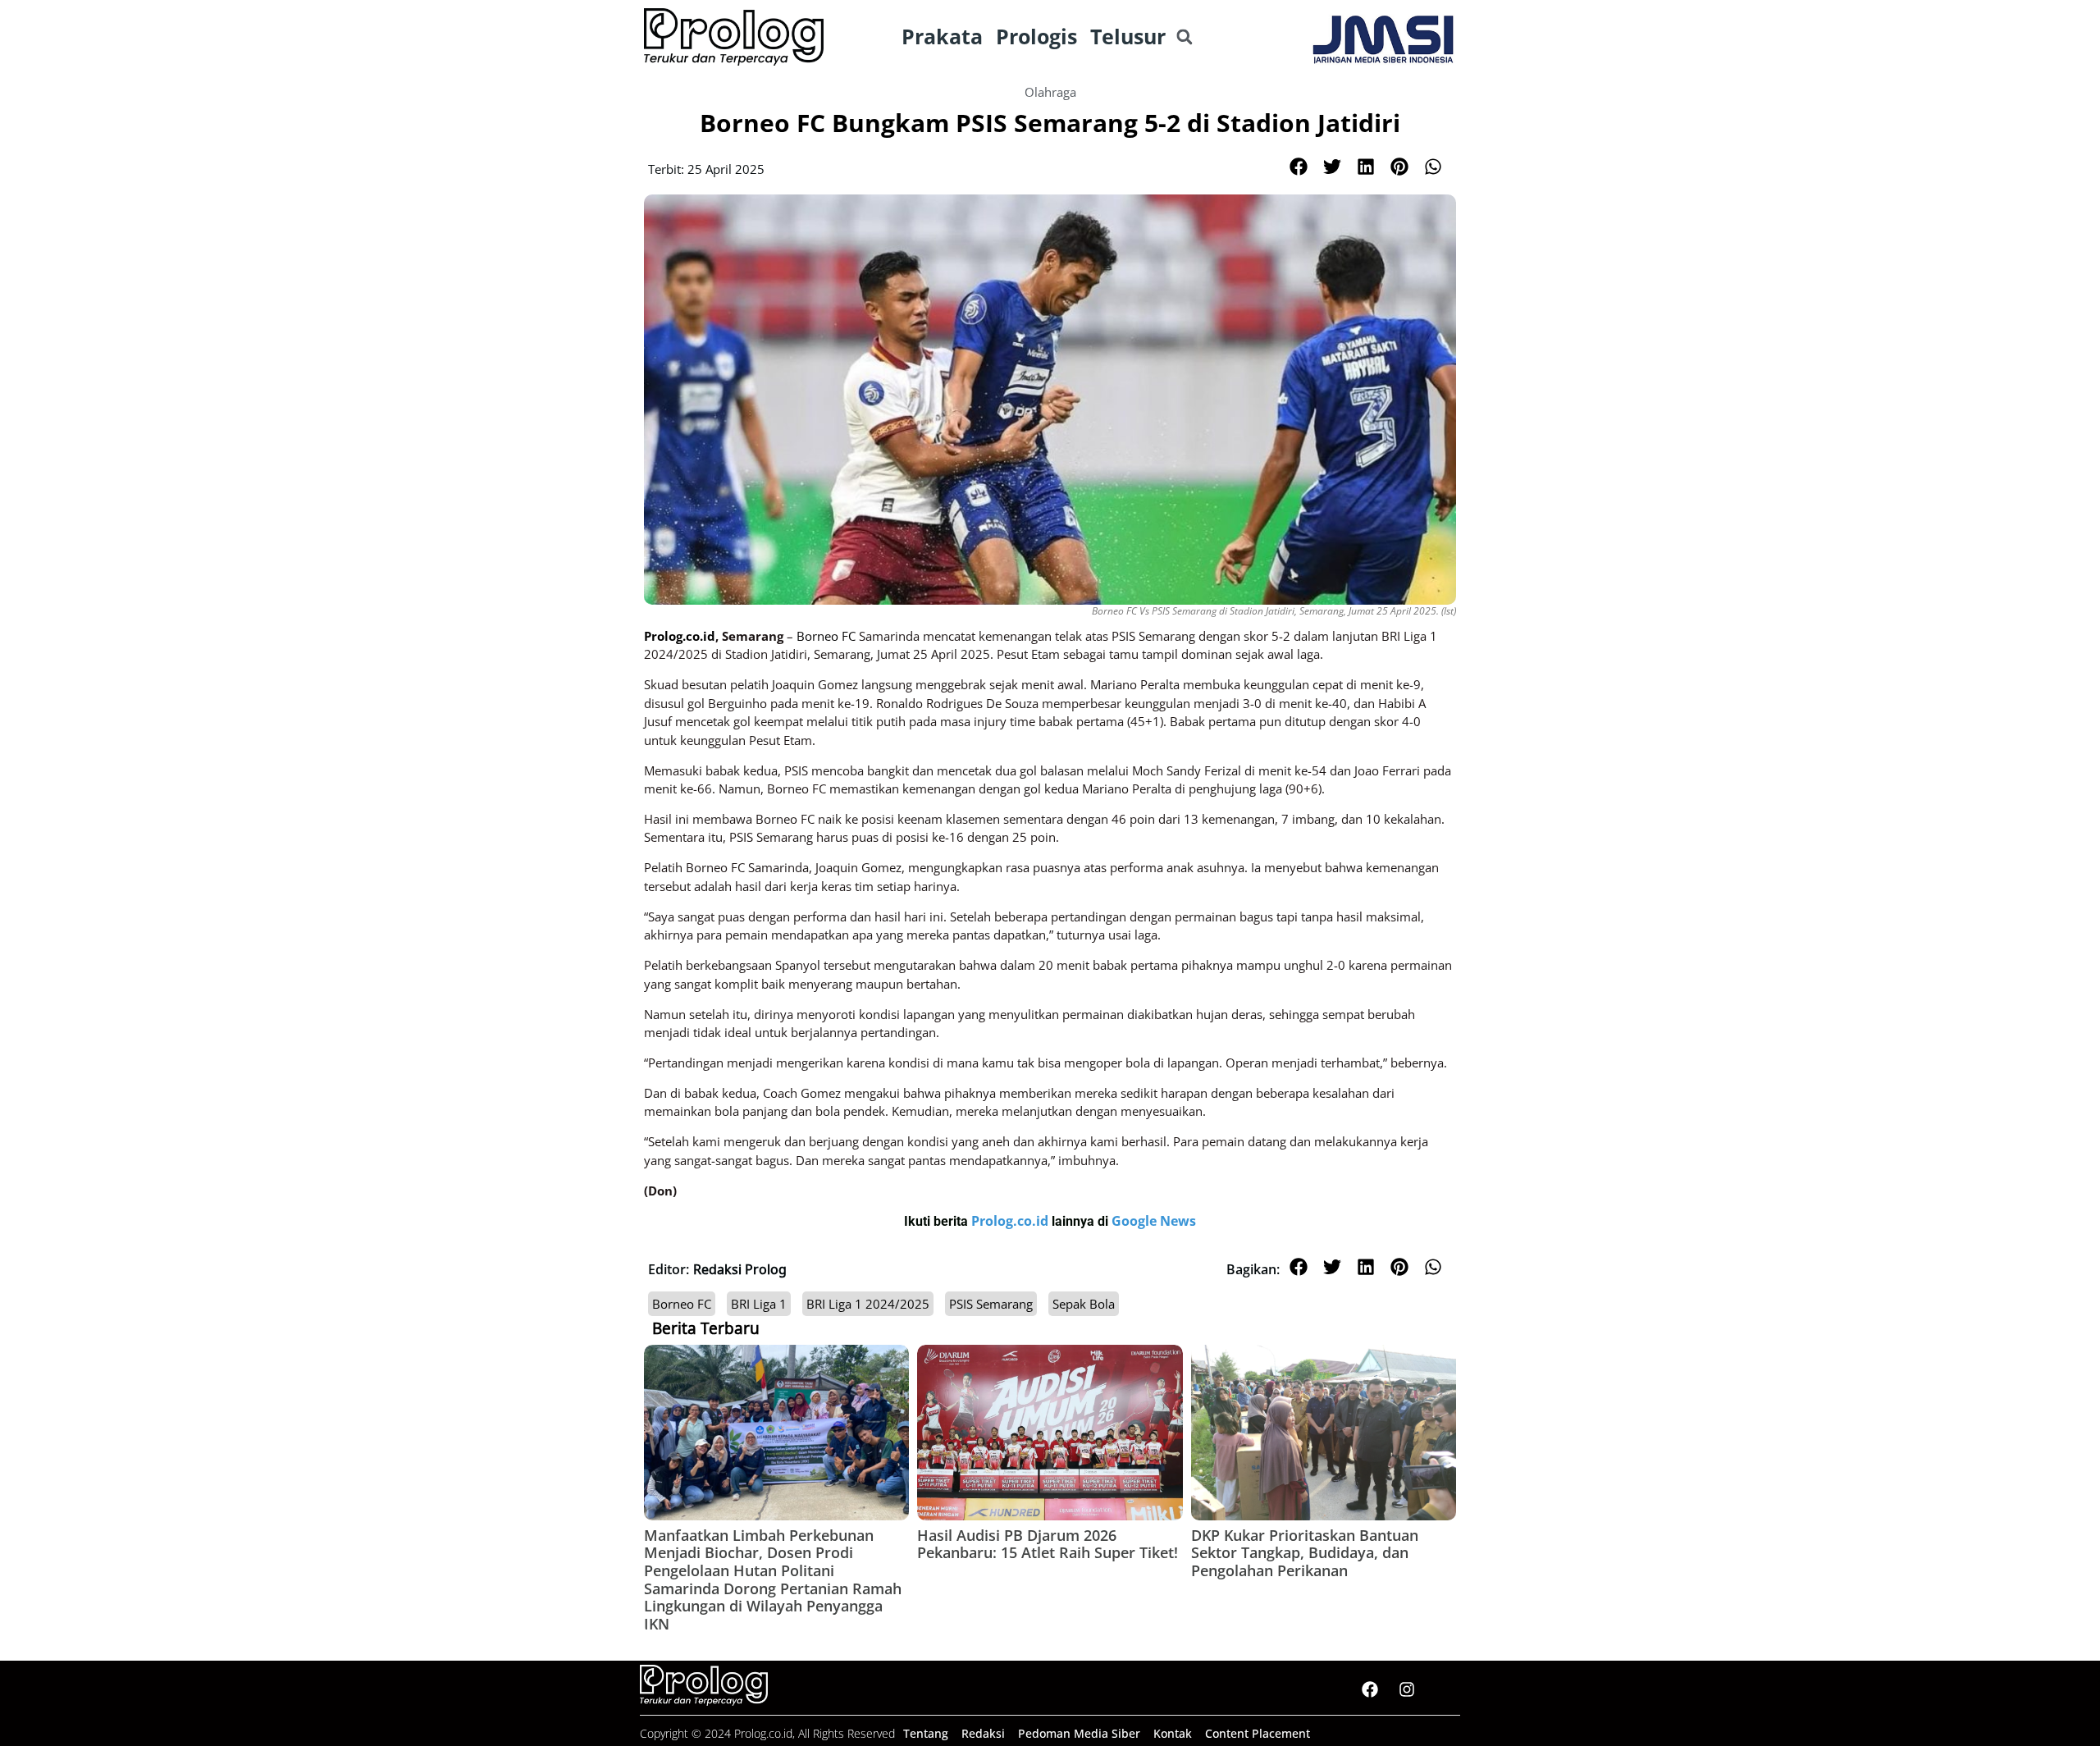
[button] (1184, 37)
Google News (1154, 1221)
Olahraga (1050, 92)
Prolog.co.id (1011, 1221)
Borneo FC (682, 1304)
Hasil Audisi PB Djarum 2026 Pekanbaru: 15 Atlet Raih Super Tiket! (1048, 1544)
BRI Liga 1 (759, 1304)
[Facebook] (1370, 1689)
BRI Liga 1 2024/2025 (868, 1304)
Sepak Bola (1084, 1304)
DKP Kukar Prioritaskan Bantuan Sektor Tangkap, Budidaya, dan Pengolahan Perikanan (1305, 1553)
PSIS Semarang (991, 1304)
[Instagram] (1407, 1689)
